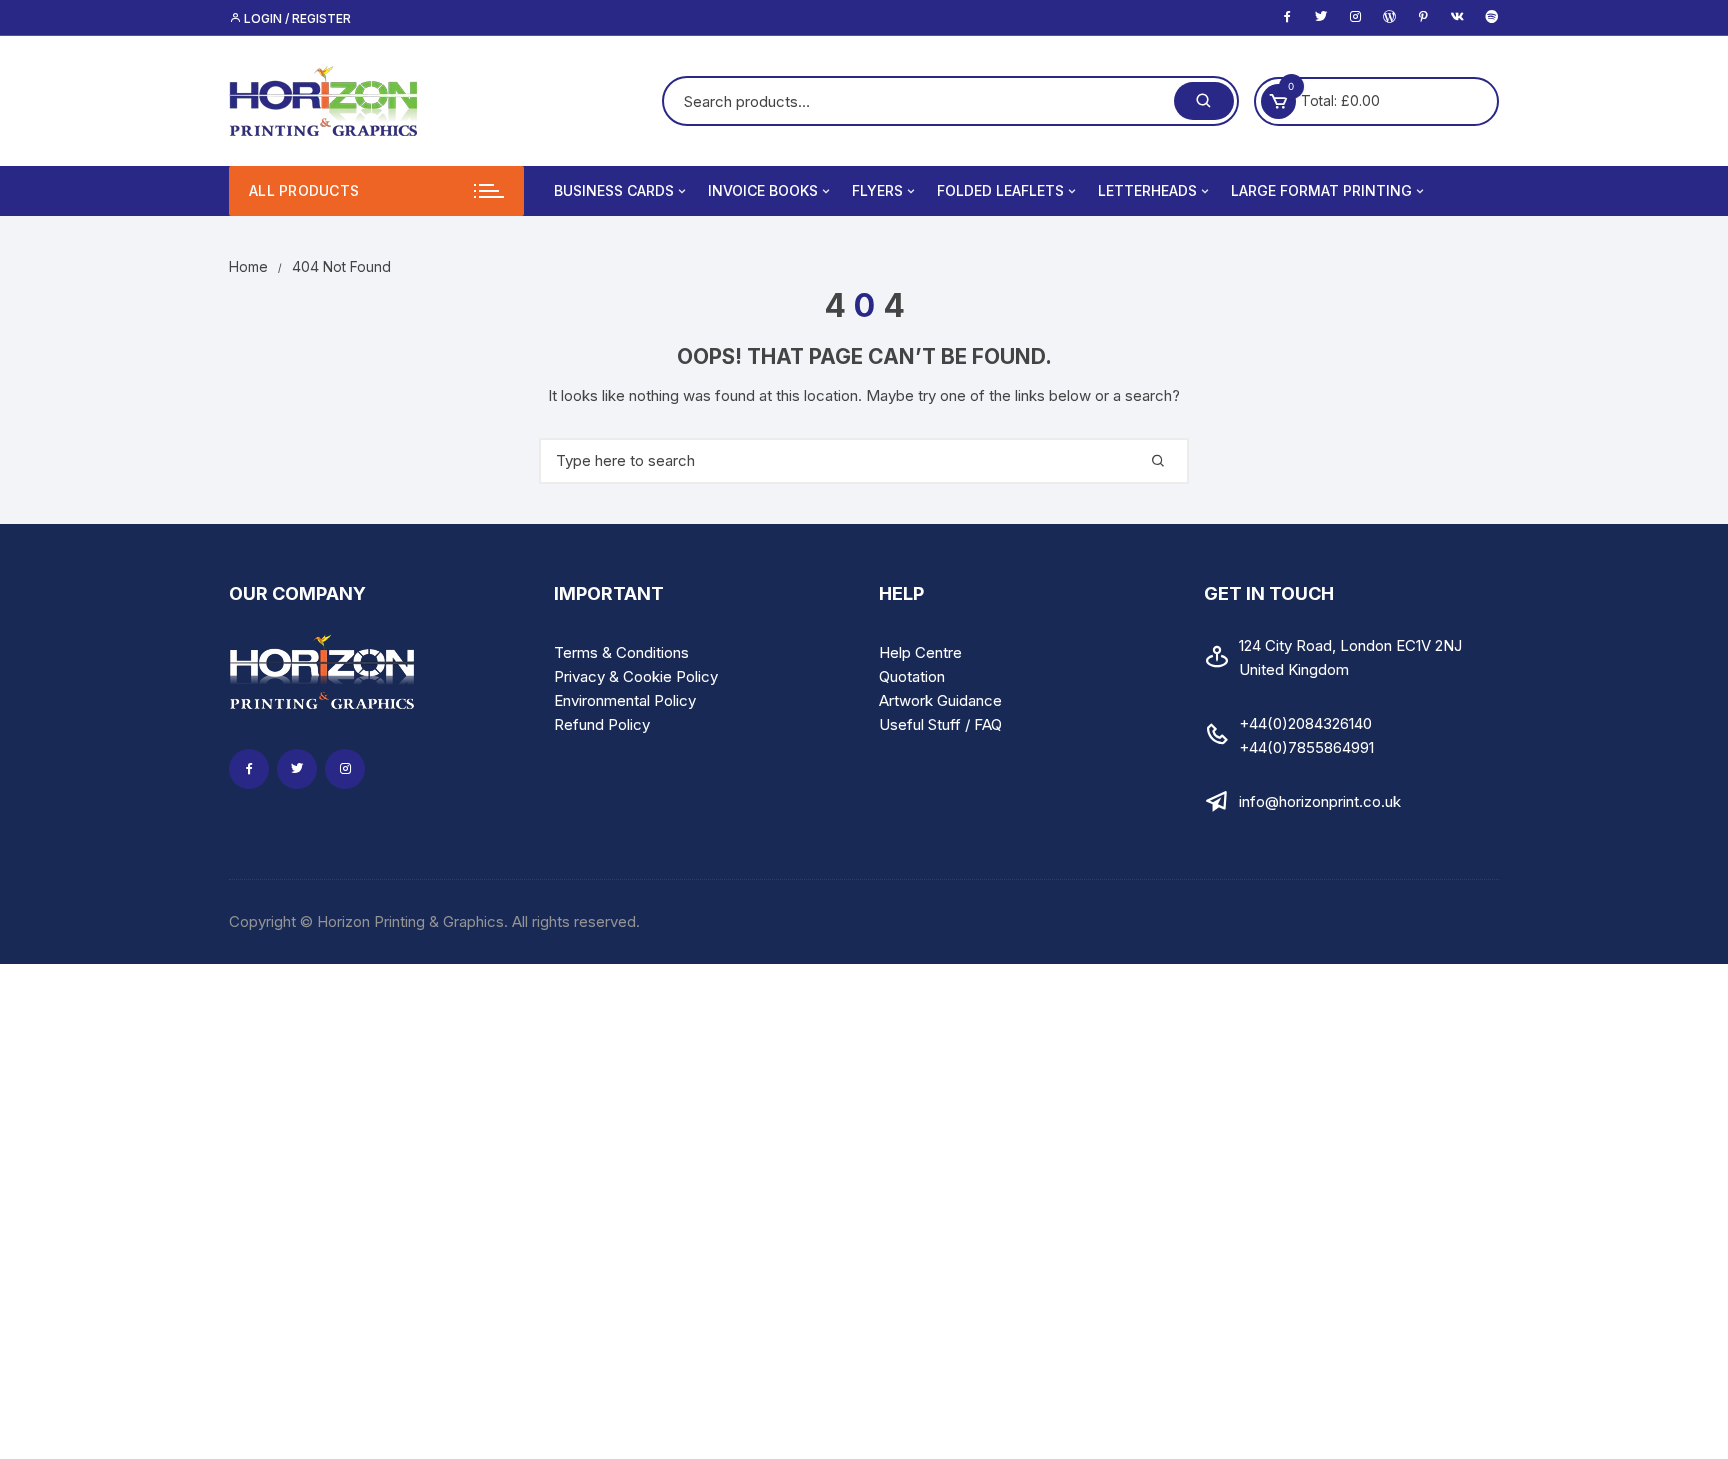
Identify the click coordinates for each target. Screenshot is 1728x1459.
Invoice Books (763, 190)
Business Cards (614, 190)
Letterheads (1147, 190)
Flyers (877, 190)
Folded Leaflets (1000, 190)
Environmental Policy (625, 700)
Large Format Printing (1321, 190)
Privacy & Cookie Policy (636, 676)
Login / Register (296, 18)
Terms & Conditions (621, 652)
